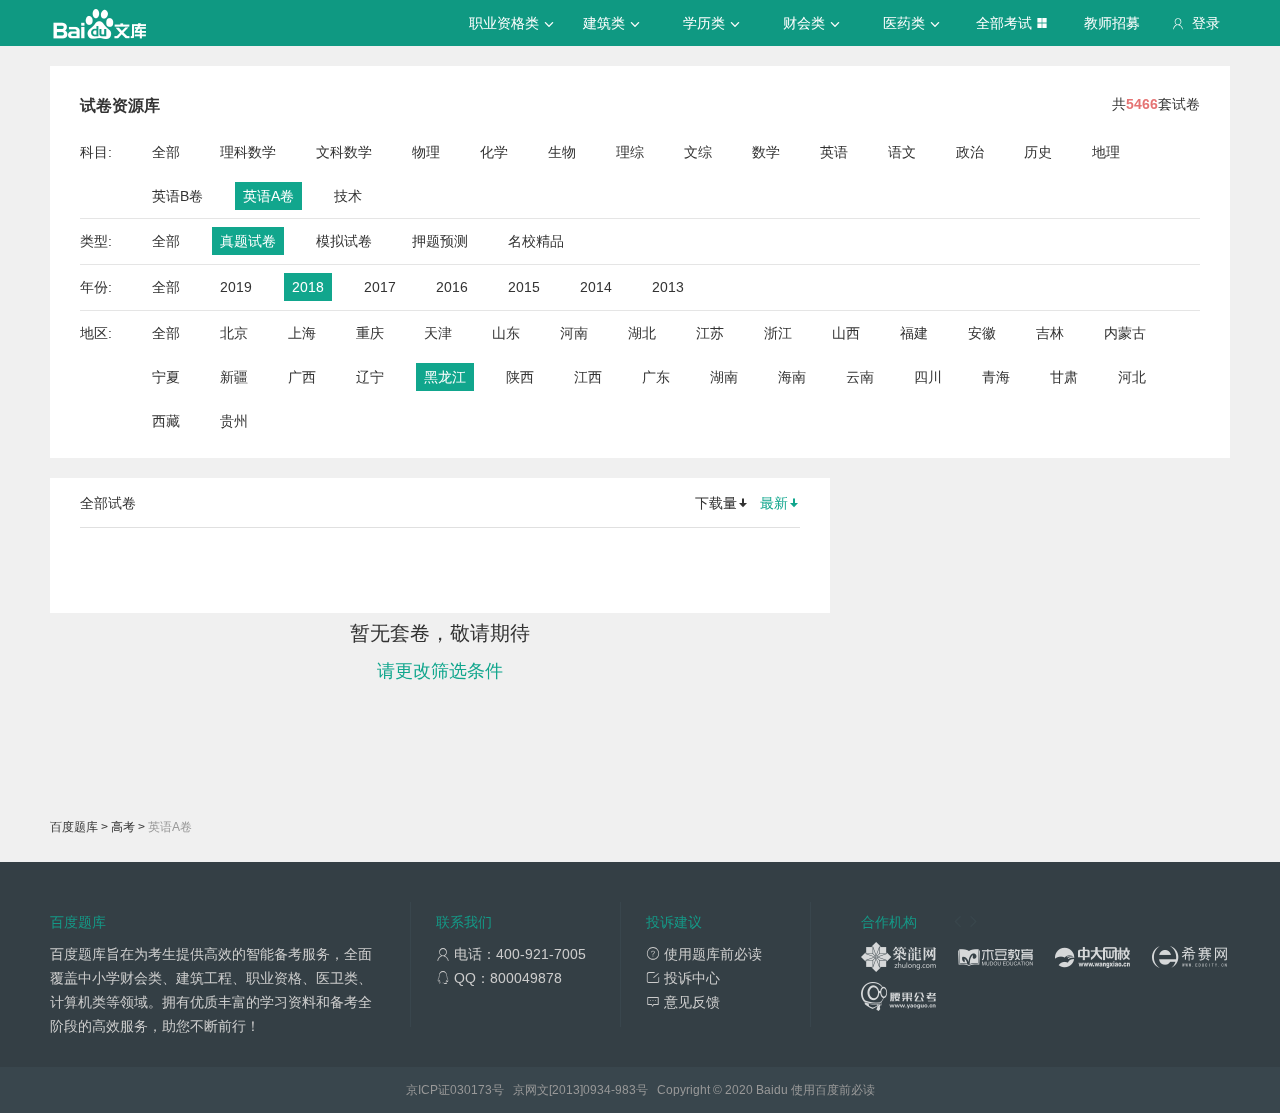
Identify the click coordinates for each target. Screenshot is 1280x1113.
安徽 (982, 333)
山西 (846, 333)
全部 (166, 152)
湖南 (724, 377)
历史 (1038, 152)
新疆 (234, 377)
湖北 (642, 333)
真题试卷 (248, 241)
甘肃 (1064, 377)
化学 (494, 152)
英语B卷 (177, 196)
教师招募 (1112, 23)
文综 (698, 152)
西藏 (166, 421)
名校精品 (536, 241)
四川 (928, 377)
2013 (668, 287)
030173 (471, 1090)
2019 (236, 287)
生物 (562, 152)
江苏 (710, 333)
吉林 (1050, 333)
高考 (123, 827)
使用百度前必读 (833, 1090)
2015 (524, 287)
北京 (234, 333)
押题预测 (440, 241)
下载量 (716, 503)
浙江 (778, 333)
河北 (1132, 377)
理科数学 (248, 152)
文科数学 (344, 152)
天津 (438, 333)
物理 (426, 152)
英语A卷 (268, 196)
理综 (630, 152)
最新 (774, 503)
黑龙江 (445, 377)
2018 (308, 287)
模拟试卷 (344, 241)
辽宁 (370, 377)
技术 (348, 196)
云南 (860, 377)
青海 (996, 377)
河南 (574, 333)
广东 (656, 377)
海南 (792, 377)
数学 (766, 152)
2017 (380, 287)
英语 (834, 152)
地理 (1106, 152)
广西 (302, 377)
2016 (452, 287)
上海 (302, 333)
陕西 (520, 377)
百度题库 (74, 827)
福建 (914, 333)
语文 (902, 152)
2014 (596, 287)
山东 (506, 333)
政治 (970, 152)
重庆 (370, 333)
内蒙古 (1125, 333)
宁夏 (166, 377)
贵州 (234, 421)
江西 (588, 377)
